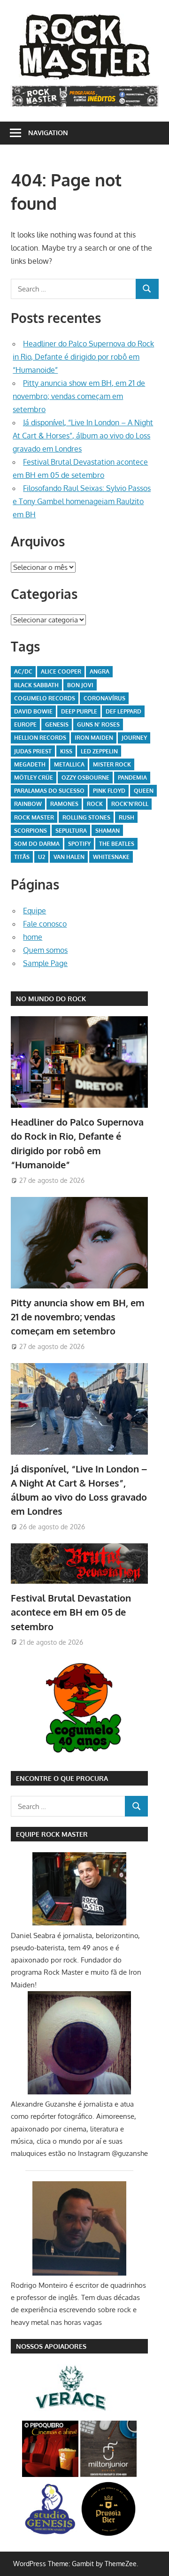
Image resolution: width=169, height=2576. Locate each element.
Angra (100, 671)
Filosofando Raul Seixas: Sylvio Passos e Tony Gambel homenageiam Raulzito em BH (82, 501)
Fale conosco (45, 924)
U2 (42, 857)
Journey (134, 738)
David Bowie (33, 711)
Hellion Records (40, 738)
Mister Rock (112, 764)
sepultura (71, 831)
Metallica (69, 764)
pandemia (132, 778)
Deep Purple (79, 711)
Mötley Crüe (34, 778)
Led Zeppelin (99, 751)
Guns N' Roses (98, 724)
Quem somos (45, 950)
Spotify (79, 844)
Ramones (64, 804)
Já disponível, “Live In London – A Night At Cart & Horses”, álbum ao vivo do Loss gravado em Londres (83, 436)
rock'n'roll (130, 804)
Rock (95, 804)
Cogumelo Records (45, 698)
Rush (127, 817)
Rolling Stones (86, 817)
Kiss (66, 751)
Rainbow (28, 804)
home (33, 937)
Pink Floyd (109, 791)
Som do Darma (37, 844)
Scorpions (31, 831)
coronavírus (104, 698)
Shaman (108, 831)
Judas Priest (33, 751)
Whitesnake (111, 857)
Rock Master (34, 817)
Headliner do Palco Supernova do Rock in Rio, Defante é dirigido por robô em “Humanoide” (83, 357)
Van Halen (69, 857)
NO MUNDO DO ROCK (51, 999)
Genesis (57, 724)
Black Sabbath (36, 685)
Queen (144, 791)
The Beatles (117, 844)
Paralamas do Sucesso (49, 791)
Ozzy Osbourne (85, 778)
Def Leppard (123, 711)
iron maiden (94, 738)
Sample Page (45, 963)
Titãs (22, 857)
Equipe (35, 911)
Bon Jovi (80, 685)
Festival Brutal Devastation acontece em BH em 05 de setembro (71, 1612)
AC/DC (23, 671)
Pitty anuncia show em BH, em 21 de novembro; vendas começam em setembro (79, 396)
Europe (25, 724)
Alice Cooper (61, 671)
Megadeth (30, 764)
